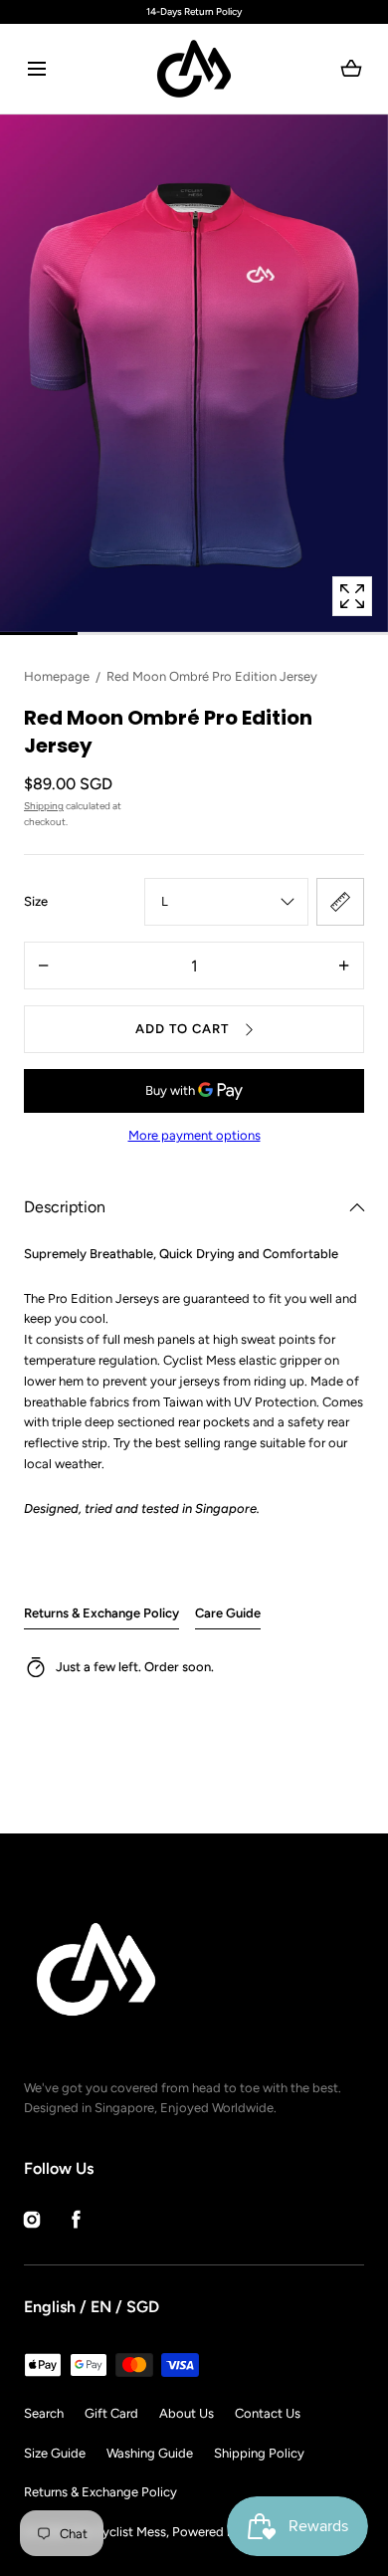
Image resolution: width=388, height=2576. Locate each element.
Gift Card (111, 2413)
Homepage (57, 676)
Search (44, 2413)
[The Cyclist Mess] (194, 69)
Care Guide (228, 1613)
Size (36, 901)
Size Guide (55, 2453)
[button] (36, 69)
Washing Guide (150, 2453)
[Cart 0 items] (352, 69)
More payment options (194, 1135)
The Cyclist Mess (118, 2532)
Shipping (44, 806)
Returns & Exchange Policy (101, 1613)
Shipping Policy (259, 2453)
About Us (187, 2413)
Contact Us (268, 2413)
